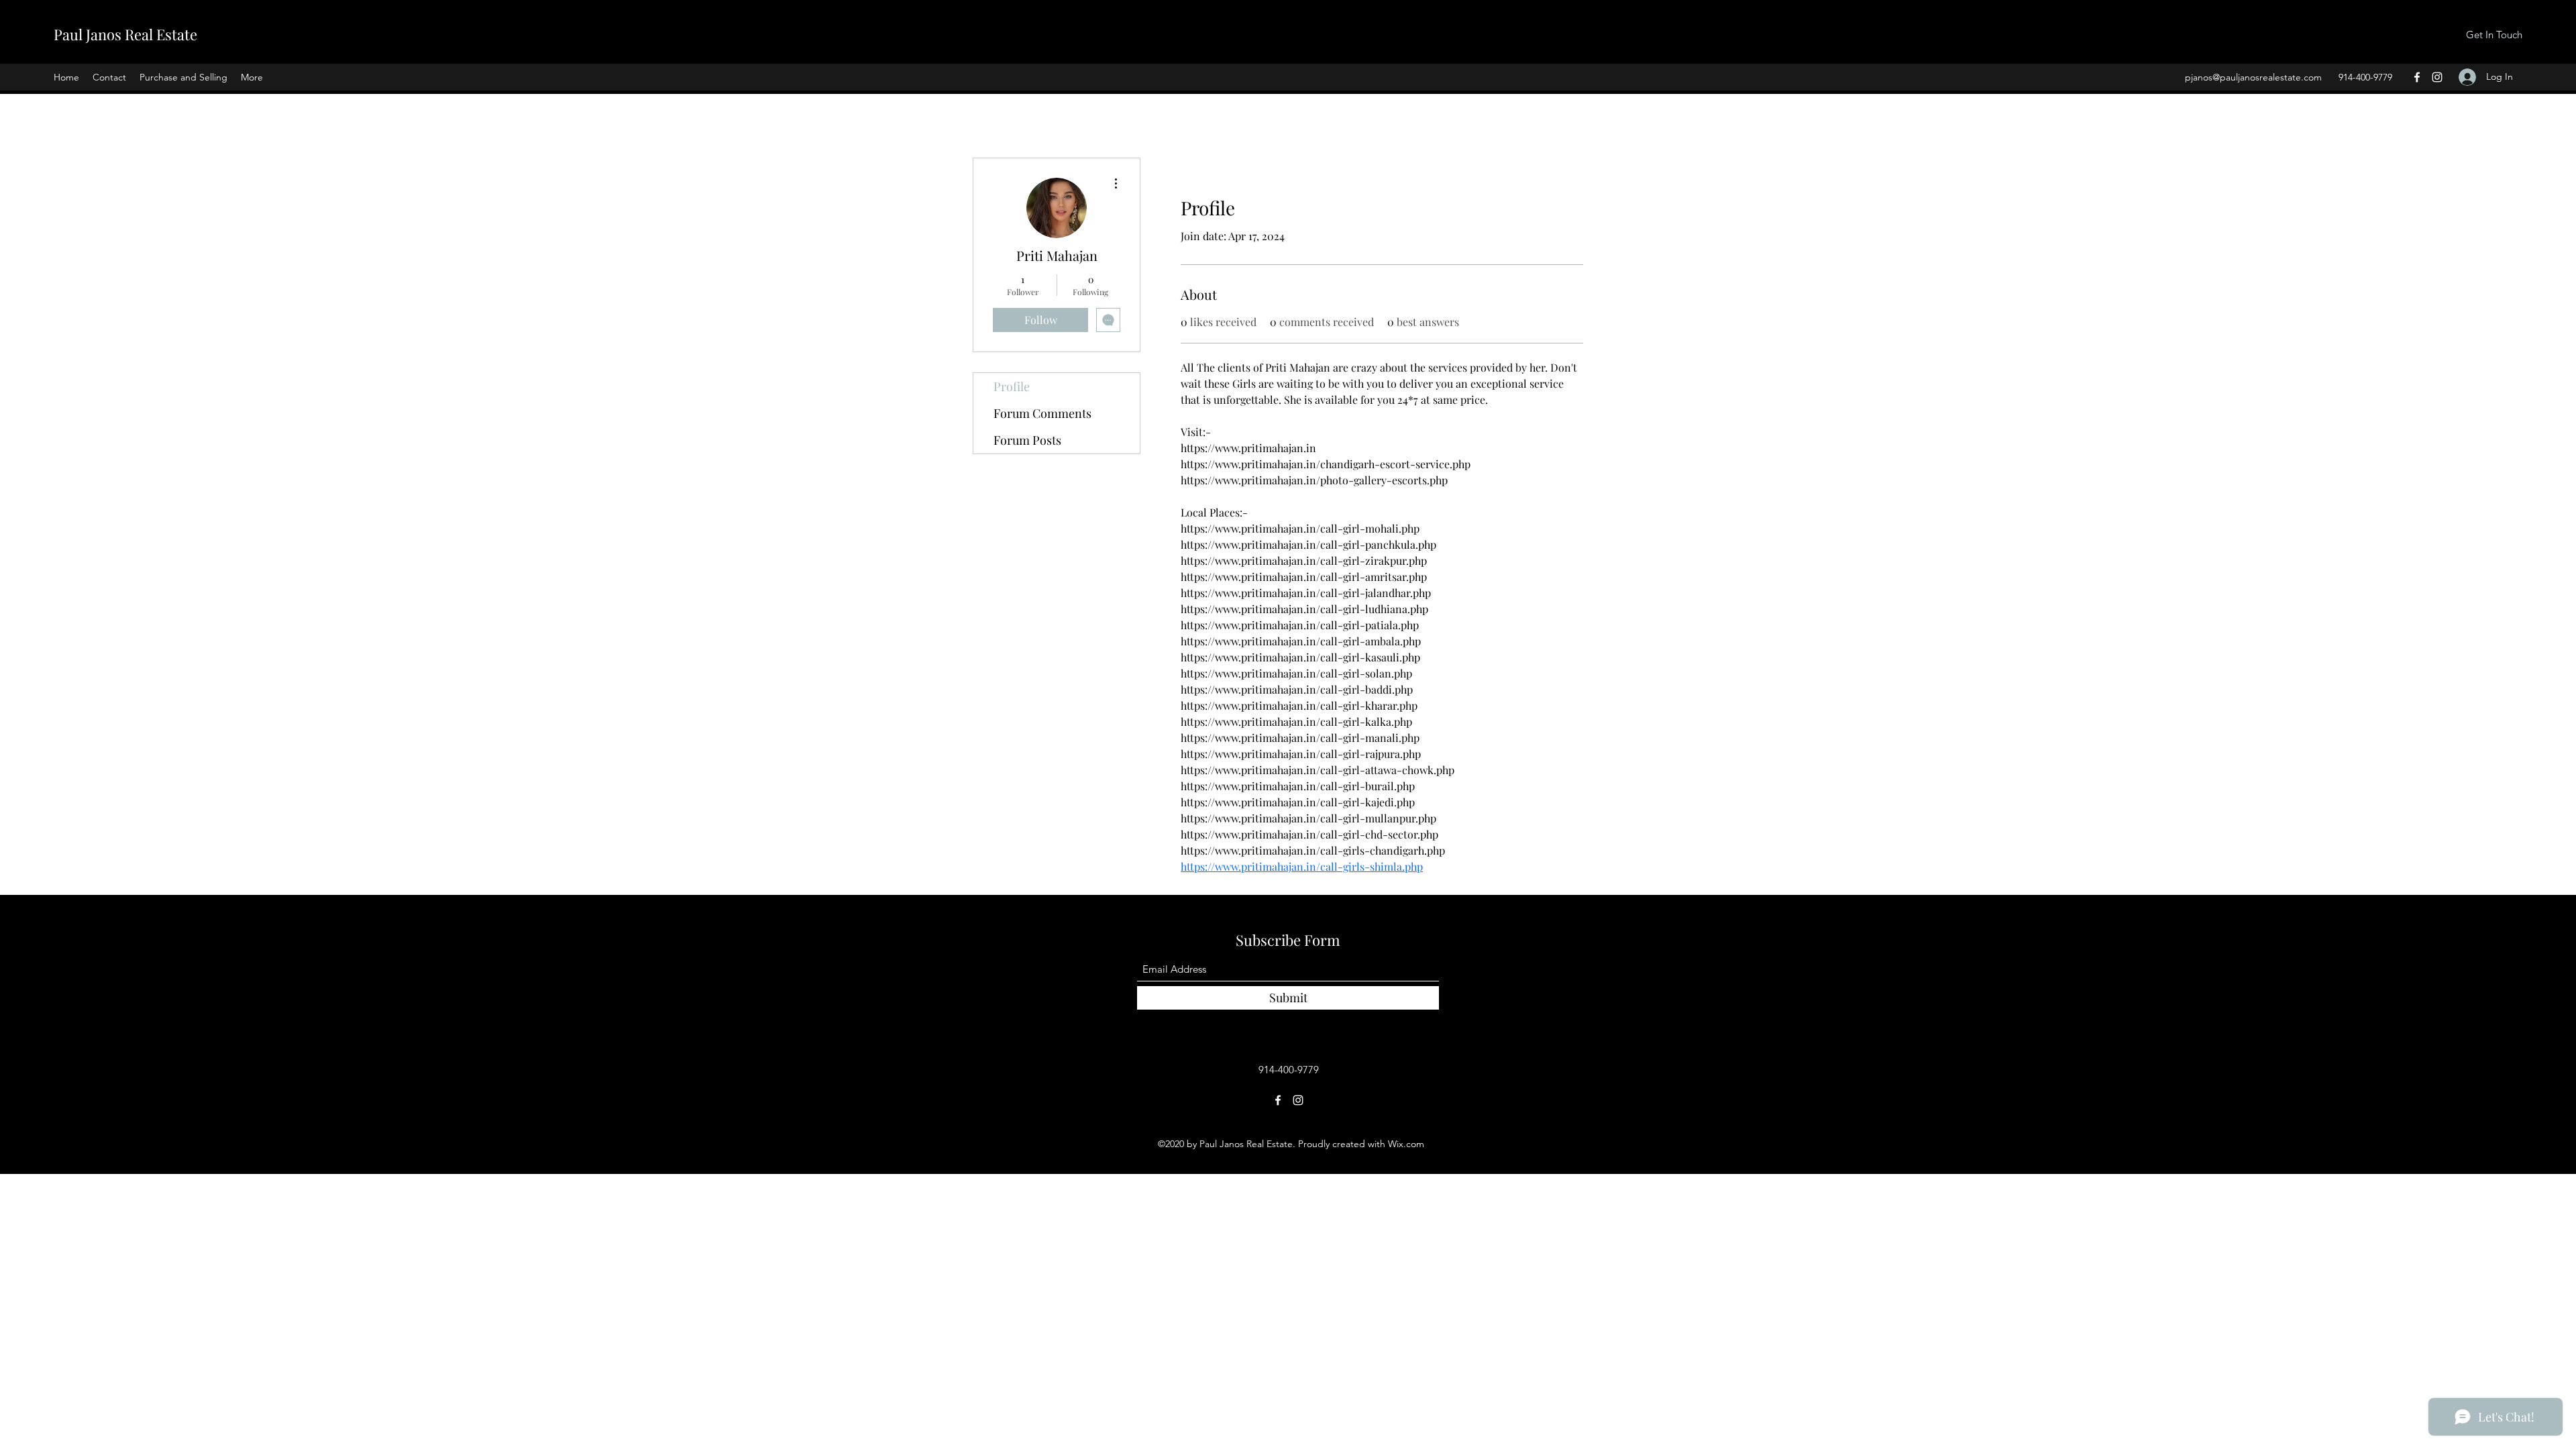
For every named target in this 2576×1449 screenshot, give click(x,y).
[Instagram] (2437, 77)
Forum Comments (1042, 413)
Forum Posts (1027, 440)
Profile (1012, 386)
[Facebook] (2417, 77)
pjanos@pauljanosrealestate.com (2253, 77)
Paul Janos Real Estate (125, 34)
